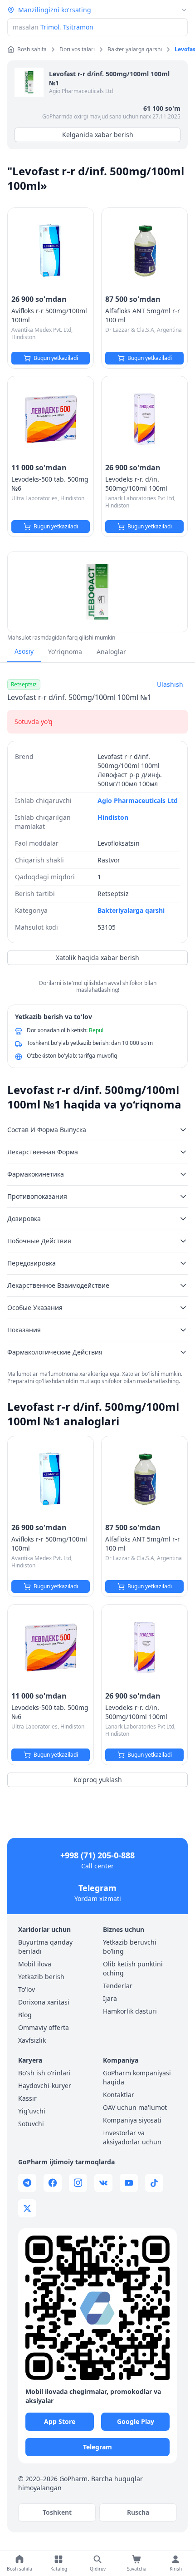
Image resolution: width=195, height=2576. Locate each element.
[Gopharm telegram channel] (27, 2183)
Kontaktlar (119, 2095)
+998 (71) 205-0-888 (97, 1855)
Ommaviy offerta (44, 2027)
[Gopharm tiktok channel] (154, 2183)
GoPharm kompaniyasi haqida (137, 2077)
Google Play (136, 2421)
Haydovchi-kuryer (45, 2086)
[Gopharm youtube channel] (129, 2183)
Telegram (97, 1888)
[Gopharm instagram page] (78, 2183)
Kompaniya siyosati (132, 2120)
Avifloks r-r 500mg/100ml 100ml (49, 315)
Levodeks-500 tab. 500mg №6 (50, 484)
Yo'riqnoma (65, 652)
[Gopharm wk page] (103, 2183)
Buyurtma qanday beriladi (45, 1947)
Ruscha (138, 2512)
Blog (25, 2015)
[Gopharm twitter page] (27, 2208)
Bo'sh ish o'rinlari (44, 2073)
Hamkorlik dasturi (130, 2011)
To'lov (27, 1989)
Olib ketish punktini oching (133, 1968)
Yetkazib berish (41, 1977)
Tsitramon (78, 27)
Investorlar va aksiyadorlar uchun (132, 2137)
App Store (60, 2421)
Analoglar (111, 652)
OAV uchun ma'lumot (135, 2107)
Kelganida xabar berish (98, 135)
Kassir (27, 2098)
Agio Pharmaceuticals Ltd (81, 91)
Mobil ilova (35, 1964)
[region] (97, 592)
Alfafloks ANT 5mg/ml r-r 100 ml (143, 315)
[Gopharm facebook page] (53, 2183)
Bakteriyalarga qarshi (131, 910)
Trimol (50, 27)
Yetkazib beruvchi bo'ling (130, 1947)
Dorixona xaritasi (44, 2002)
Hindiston (113, 817)
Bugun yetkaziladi (56, 358)
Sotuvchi (31, 2124)
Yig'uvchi (32, 2111)
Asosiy (24, 651)
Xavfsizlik (32, 2040)
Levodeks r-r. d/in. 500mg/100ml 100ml (136, 484)
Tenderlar (118, 1986)
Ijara (110, 1998)
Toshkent (57, 2512)
